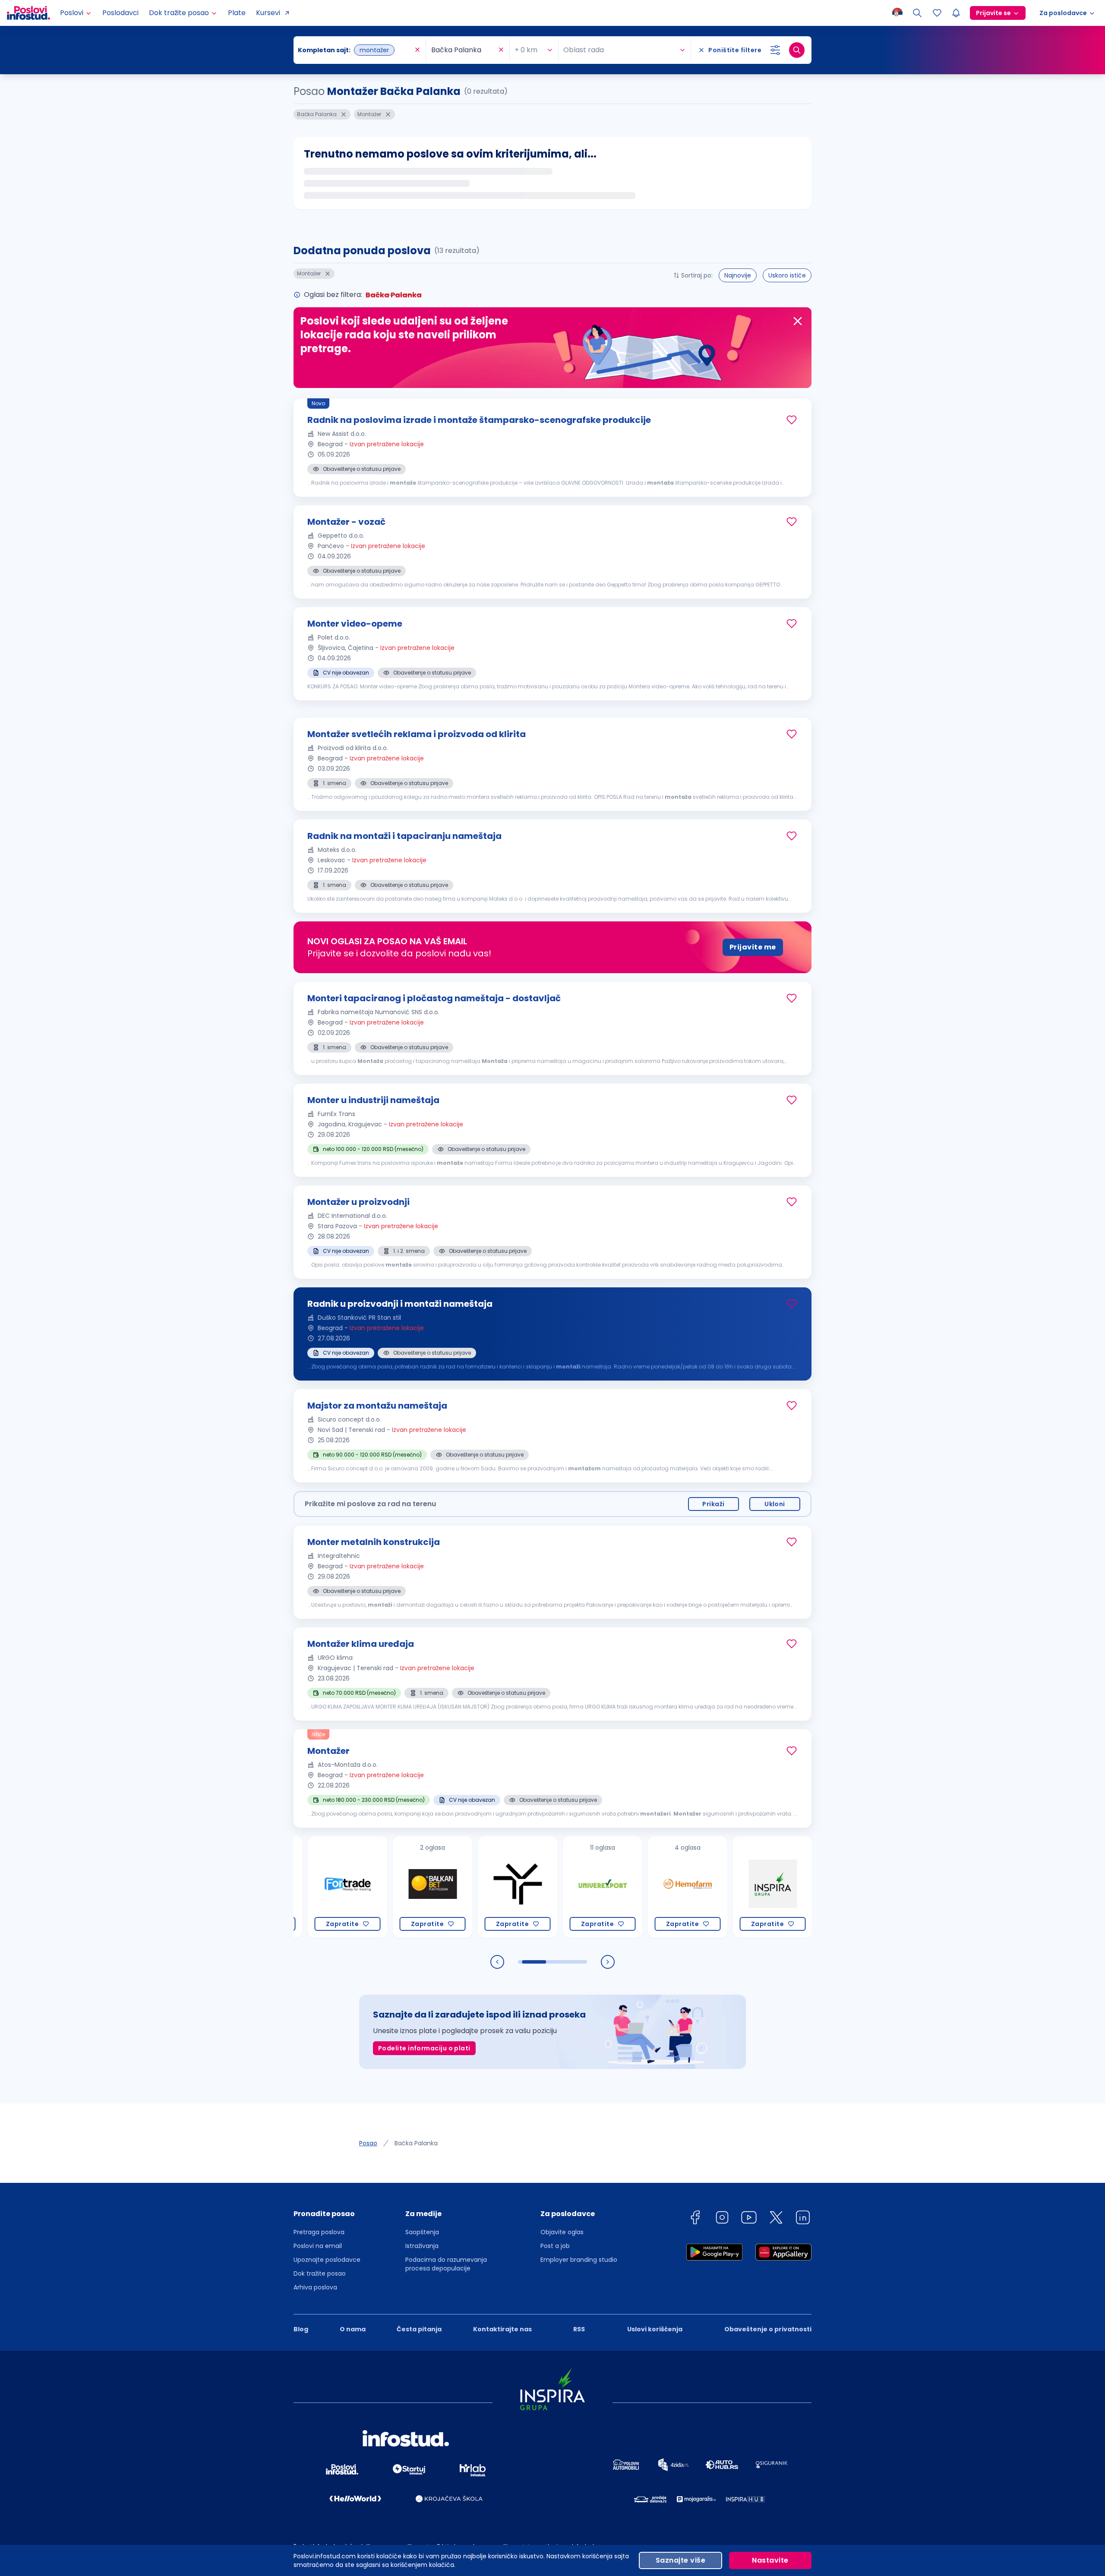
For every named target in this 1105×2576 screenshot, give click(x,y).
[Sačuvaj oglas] (792, 420)
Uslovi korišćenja (655, 2329)
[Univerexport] (537, 1887)
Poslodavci (120, 13)
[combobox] (355, 50)
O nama (353, 2329)
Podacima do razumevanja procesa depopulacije (446, 2264)
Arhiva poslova (315, 2287)
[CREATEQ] (792, 1887)
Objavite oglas (562, 2232)
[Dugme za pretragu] (797, 50)
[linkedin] (803, 2219)
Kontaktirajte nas (502, 2329)
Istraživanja (422, 2246)
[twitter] (776, 2219)
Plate (237, 13)
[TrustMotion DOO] (452, 1887)
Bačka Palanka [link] (416, 2143)
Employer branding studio (579, 2260)
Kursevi (268, 13)
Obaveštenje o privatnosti (768, 2329)
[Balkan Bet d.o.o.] (367, 1887)
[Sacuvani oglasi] (937, 13)
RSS (579, 2329)
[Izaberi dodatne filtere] (775, 50)
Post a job (555, 2246)
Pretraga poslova (319, 2232)
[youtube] (749, 2219)
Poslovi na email (318, 2246)
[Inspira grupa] (707, 1887)
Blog (301, 2329)
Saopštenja (422, 2232)
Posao (368, 2143)
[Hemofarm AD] (622, 1887)
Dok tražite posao (320, 2273)
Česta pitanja (419, 2329)
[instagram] (722, 2219)
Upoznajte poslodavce (327, 2260)
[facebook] (695, 2219)
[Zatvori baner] (798, 321)
